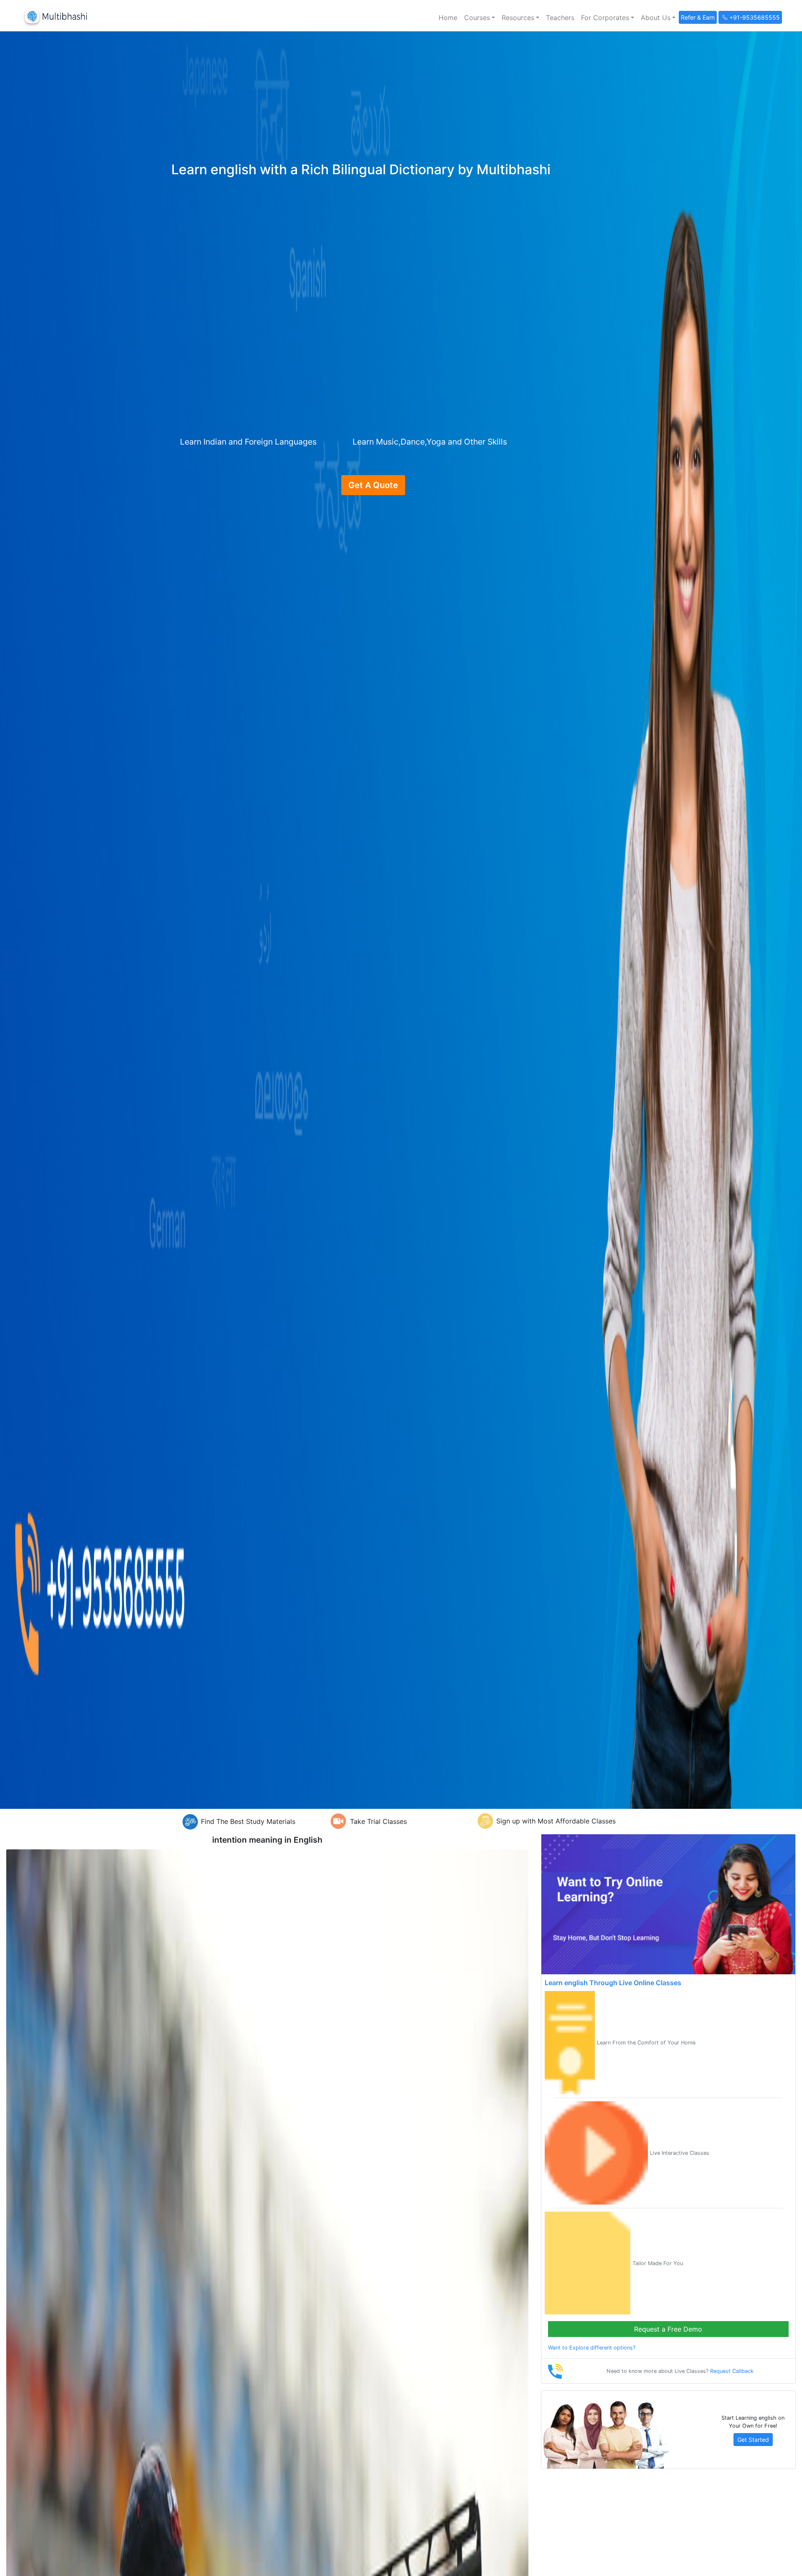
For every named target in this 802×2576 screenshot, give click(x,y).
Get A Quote (373, 485)
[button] (480, 18)
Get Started (753, 2440)
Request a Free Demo (668, 2329)
